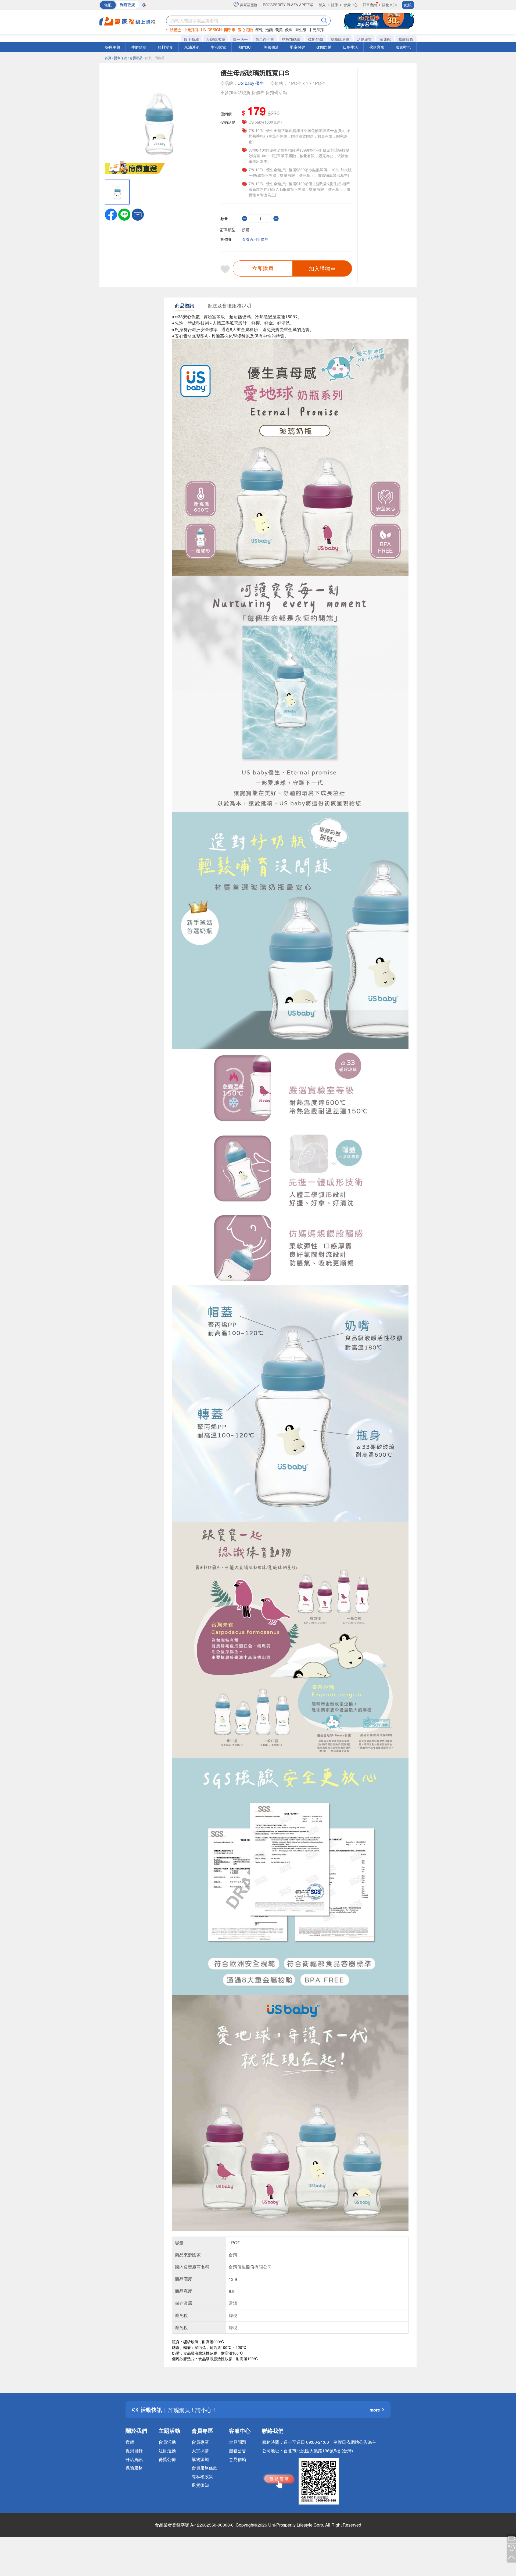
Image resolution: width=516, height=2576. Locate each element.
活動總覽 (364, 39)
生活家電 (218, 47)
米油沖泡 (192, 47)
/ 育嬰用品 (135, 58)
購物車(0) (389, 5)
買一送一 (240, 39)
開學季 (230, 30)
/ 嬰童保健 (120, 58)
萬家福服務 (248, 5)
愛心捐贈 (245, 30)
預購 (246, 230)
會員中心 (350, 5)
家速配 (385, 39)
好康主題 (113, 47)
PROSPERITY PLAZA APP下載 (288, 5)
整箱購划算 (340, 39)
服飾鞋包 (403, 47)
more (375, 2410)
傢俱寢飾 (377, 47)
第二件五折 (265, 39)
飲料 (289, 30)
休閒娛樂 (324, 47)
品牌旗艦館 (216, 39)
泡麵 (269, 30)
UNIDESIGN (211, 30)
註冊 (335, 5)
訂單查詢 (370, 5)
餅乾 (259, 30)
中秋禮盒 (174, 30)
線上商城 (191, 39)
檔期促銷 (316, 39)
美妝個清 (271, 47)
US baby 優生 (251, 83)
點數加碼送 (291, 39)
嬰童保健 (298, 47)
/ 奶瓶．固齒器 (154, 58)
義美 (279, 30)
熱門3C (245, 47)
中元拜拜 (191, 30)
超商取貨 (406, 39)
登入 (322, 5)
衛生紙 (301, 30)
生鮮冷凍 (139, 47)
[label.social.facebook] (111, 214)
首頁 (108, 58)
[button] (138, 214)
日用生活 (350, 47)
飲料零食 (165, 47)
